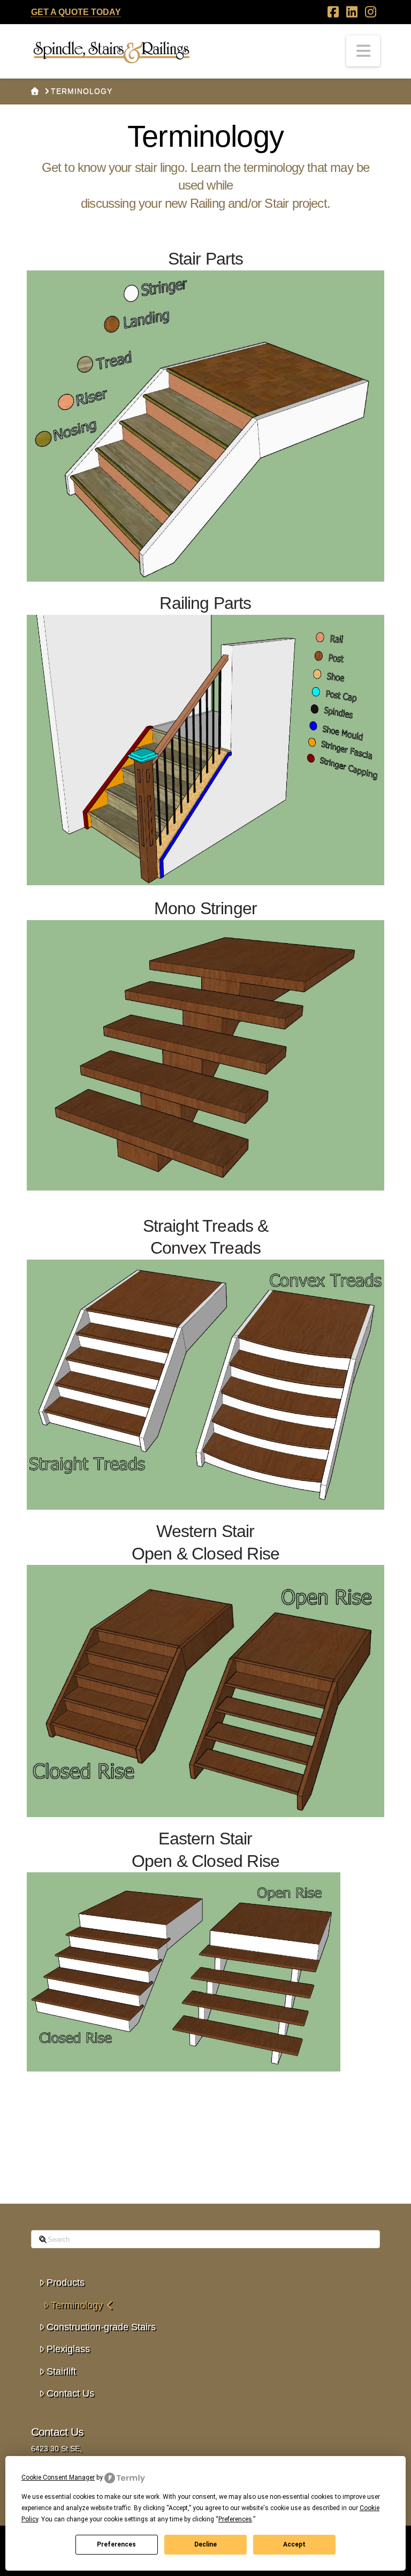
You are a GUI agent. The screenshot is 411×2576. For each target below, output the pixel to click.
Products (66, 2283)
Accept (294, 2544)
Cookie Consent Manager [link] (58, 2477)
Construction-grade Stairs (101, 2327)
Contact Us (70, 2393)
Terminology (77, 2305)
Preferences (116, 2544)
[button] (363, 51)
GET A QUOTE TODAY (76, 12)
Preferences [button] (235, 2519)
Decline (205, 2544)
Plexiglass (68, 2349)
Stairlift (61, 2371)
